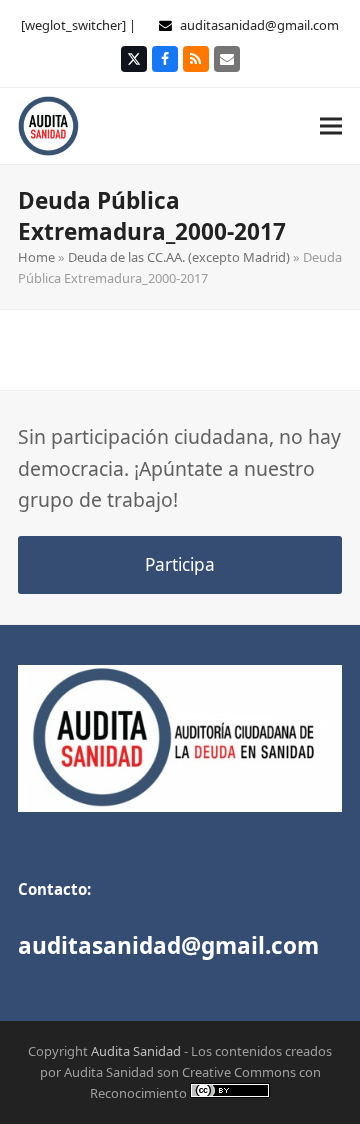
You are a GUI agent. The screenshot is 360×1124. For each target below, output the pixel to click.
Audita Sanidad (136, 1051)
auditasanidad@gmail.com (259, 25)
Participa (180, 564)
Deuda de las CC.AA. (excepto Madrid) (179, 257)
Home (36, 257)
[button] (331, 125)
